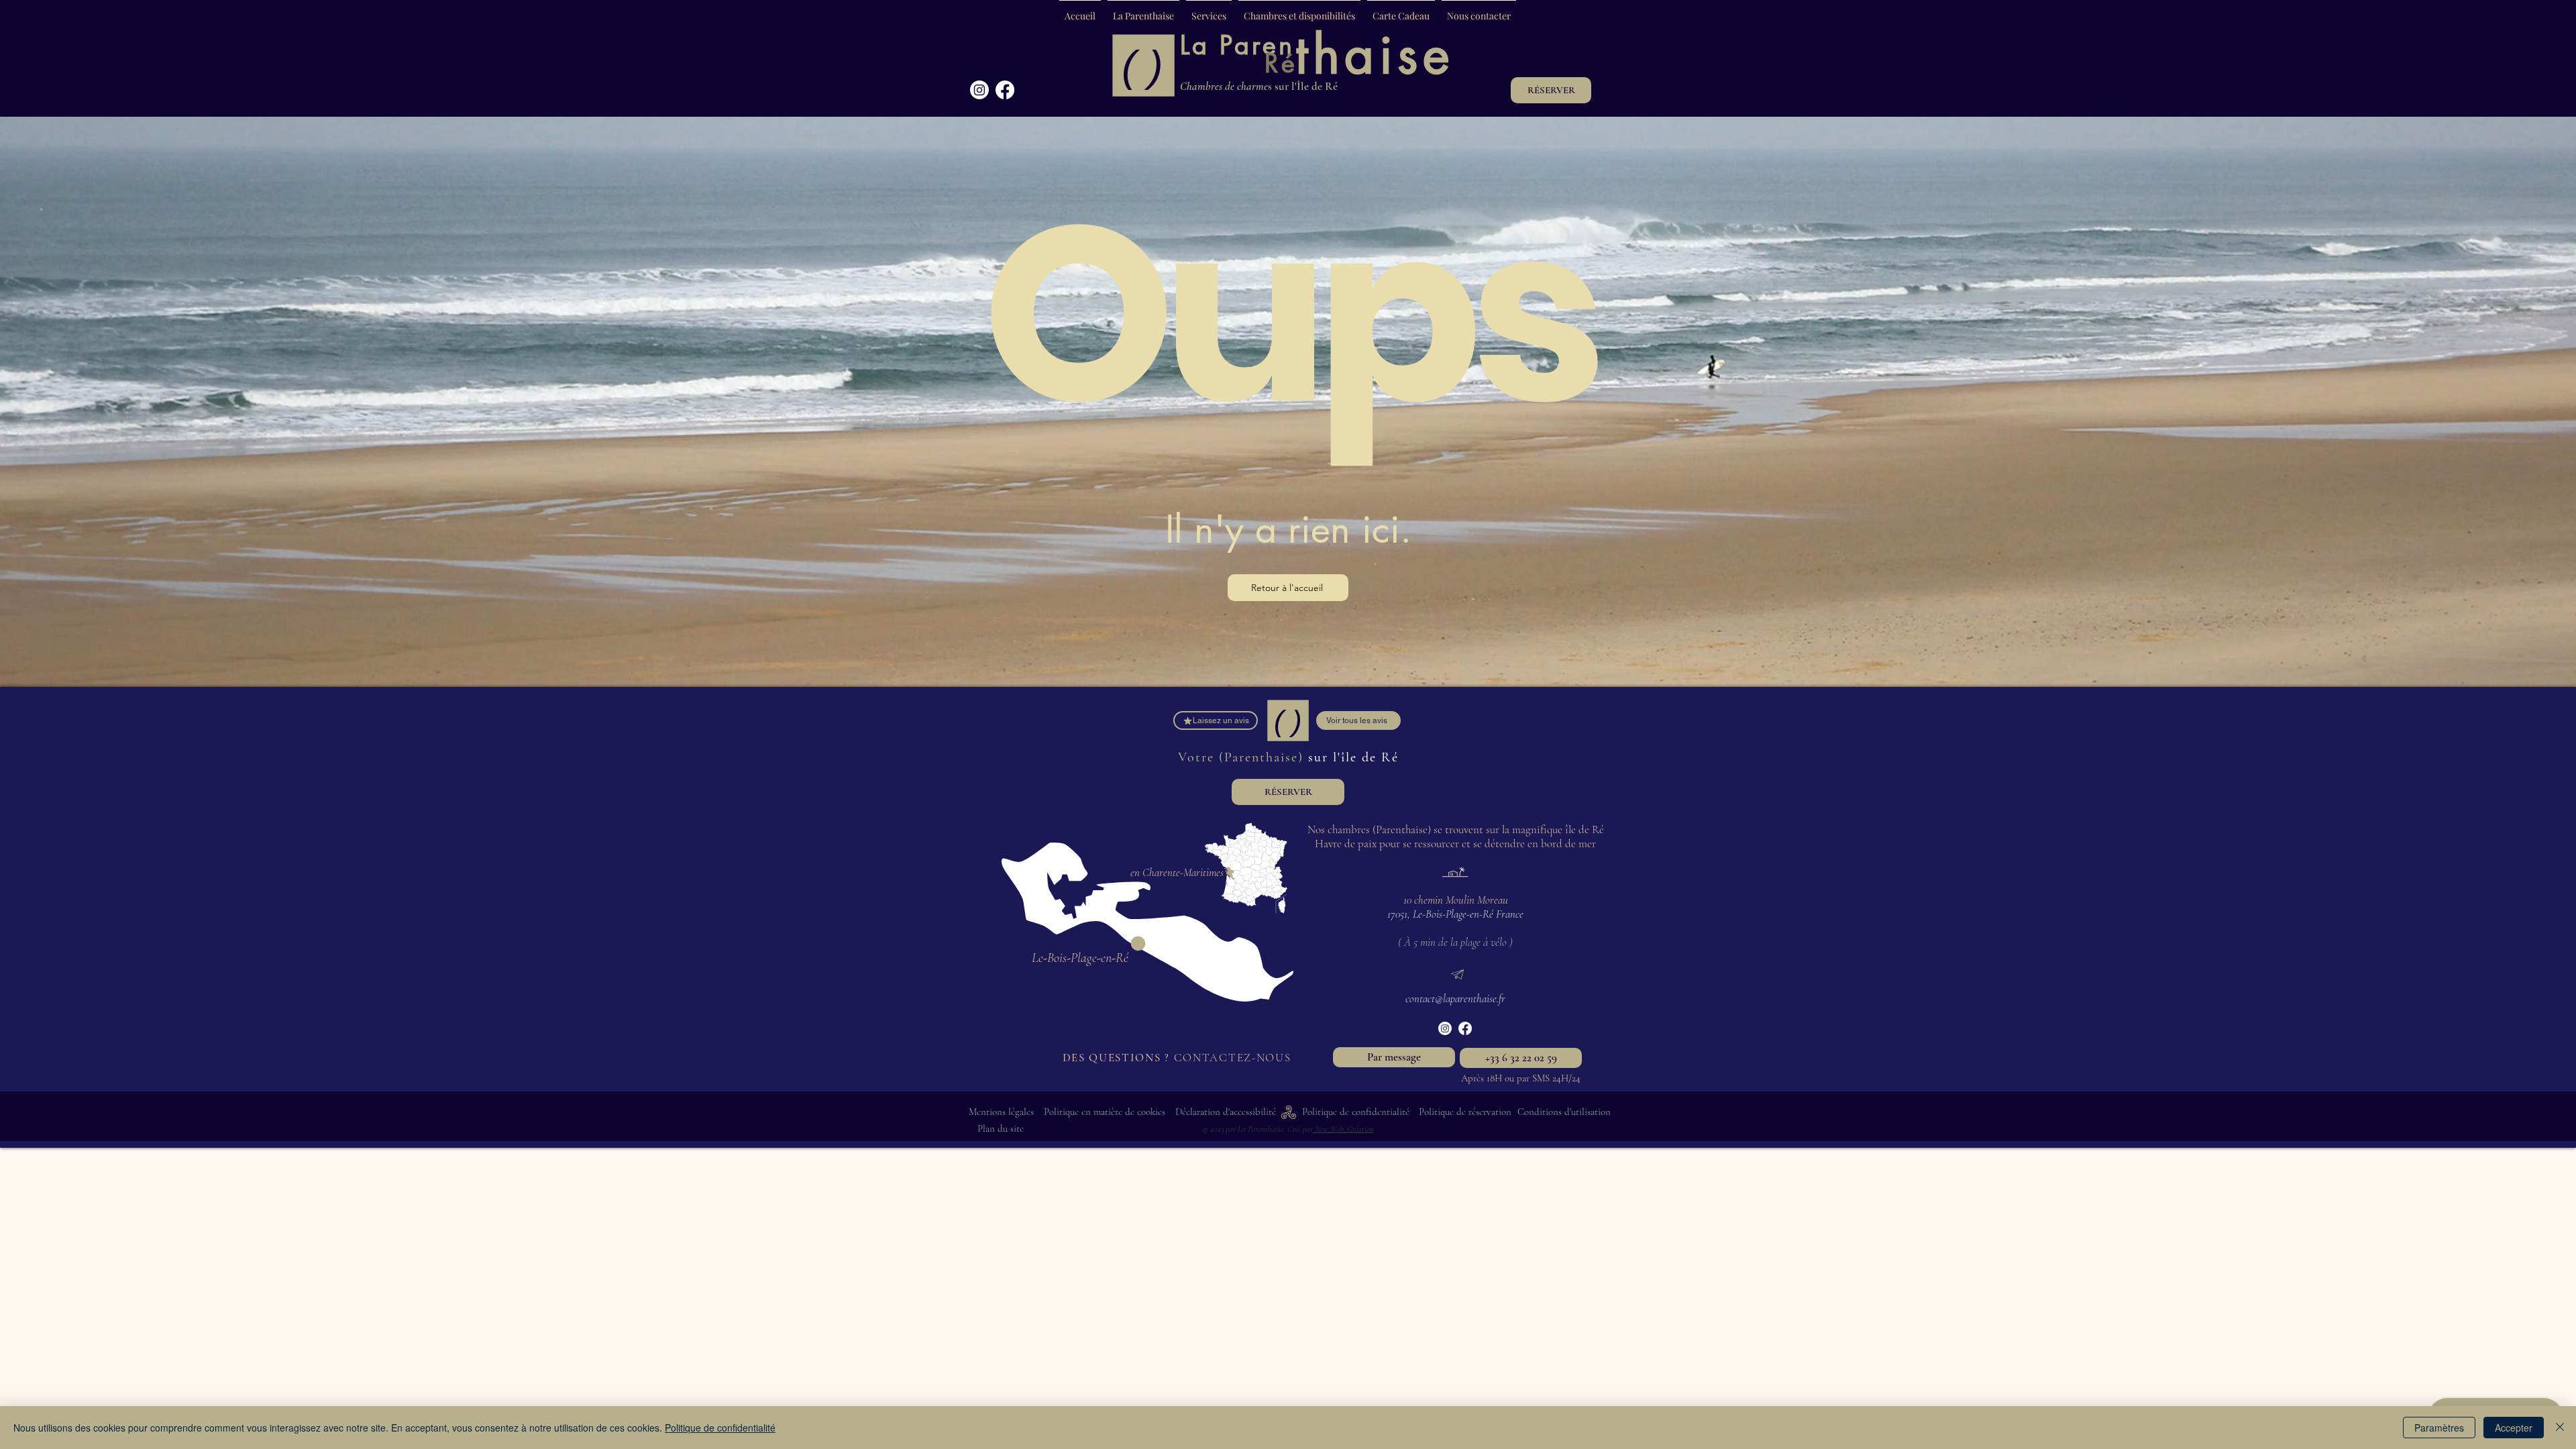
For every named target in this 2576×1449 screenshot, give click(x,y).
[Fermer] (2560, 1428)
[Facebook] (1005, 90)
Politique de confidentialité (720, 1428)
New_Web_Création (1343, 1129)
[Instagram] (979, 90)
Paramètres (2439, 1428)
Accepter (2514, 1428)
